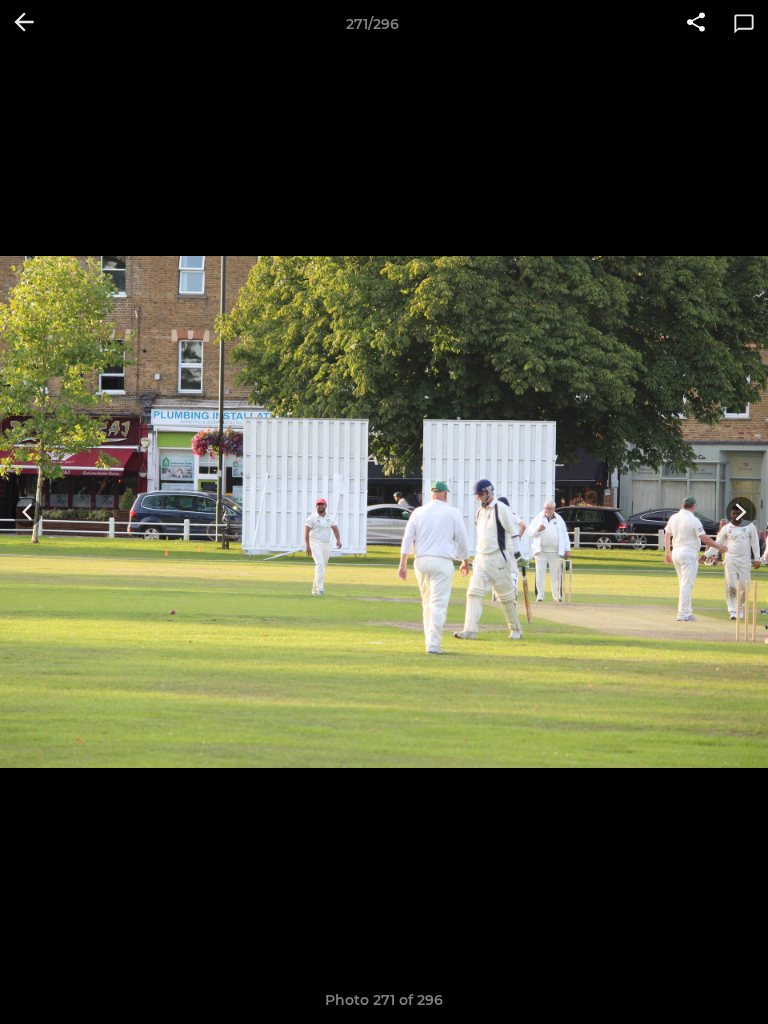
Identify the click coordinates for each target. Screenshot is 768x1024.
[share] (696, 24)
